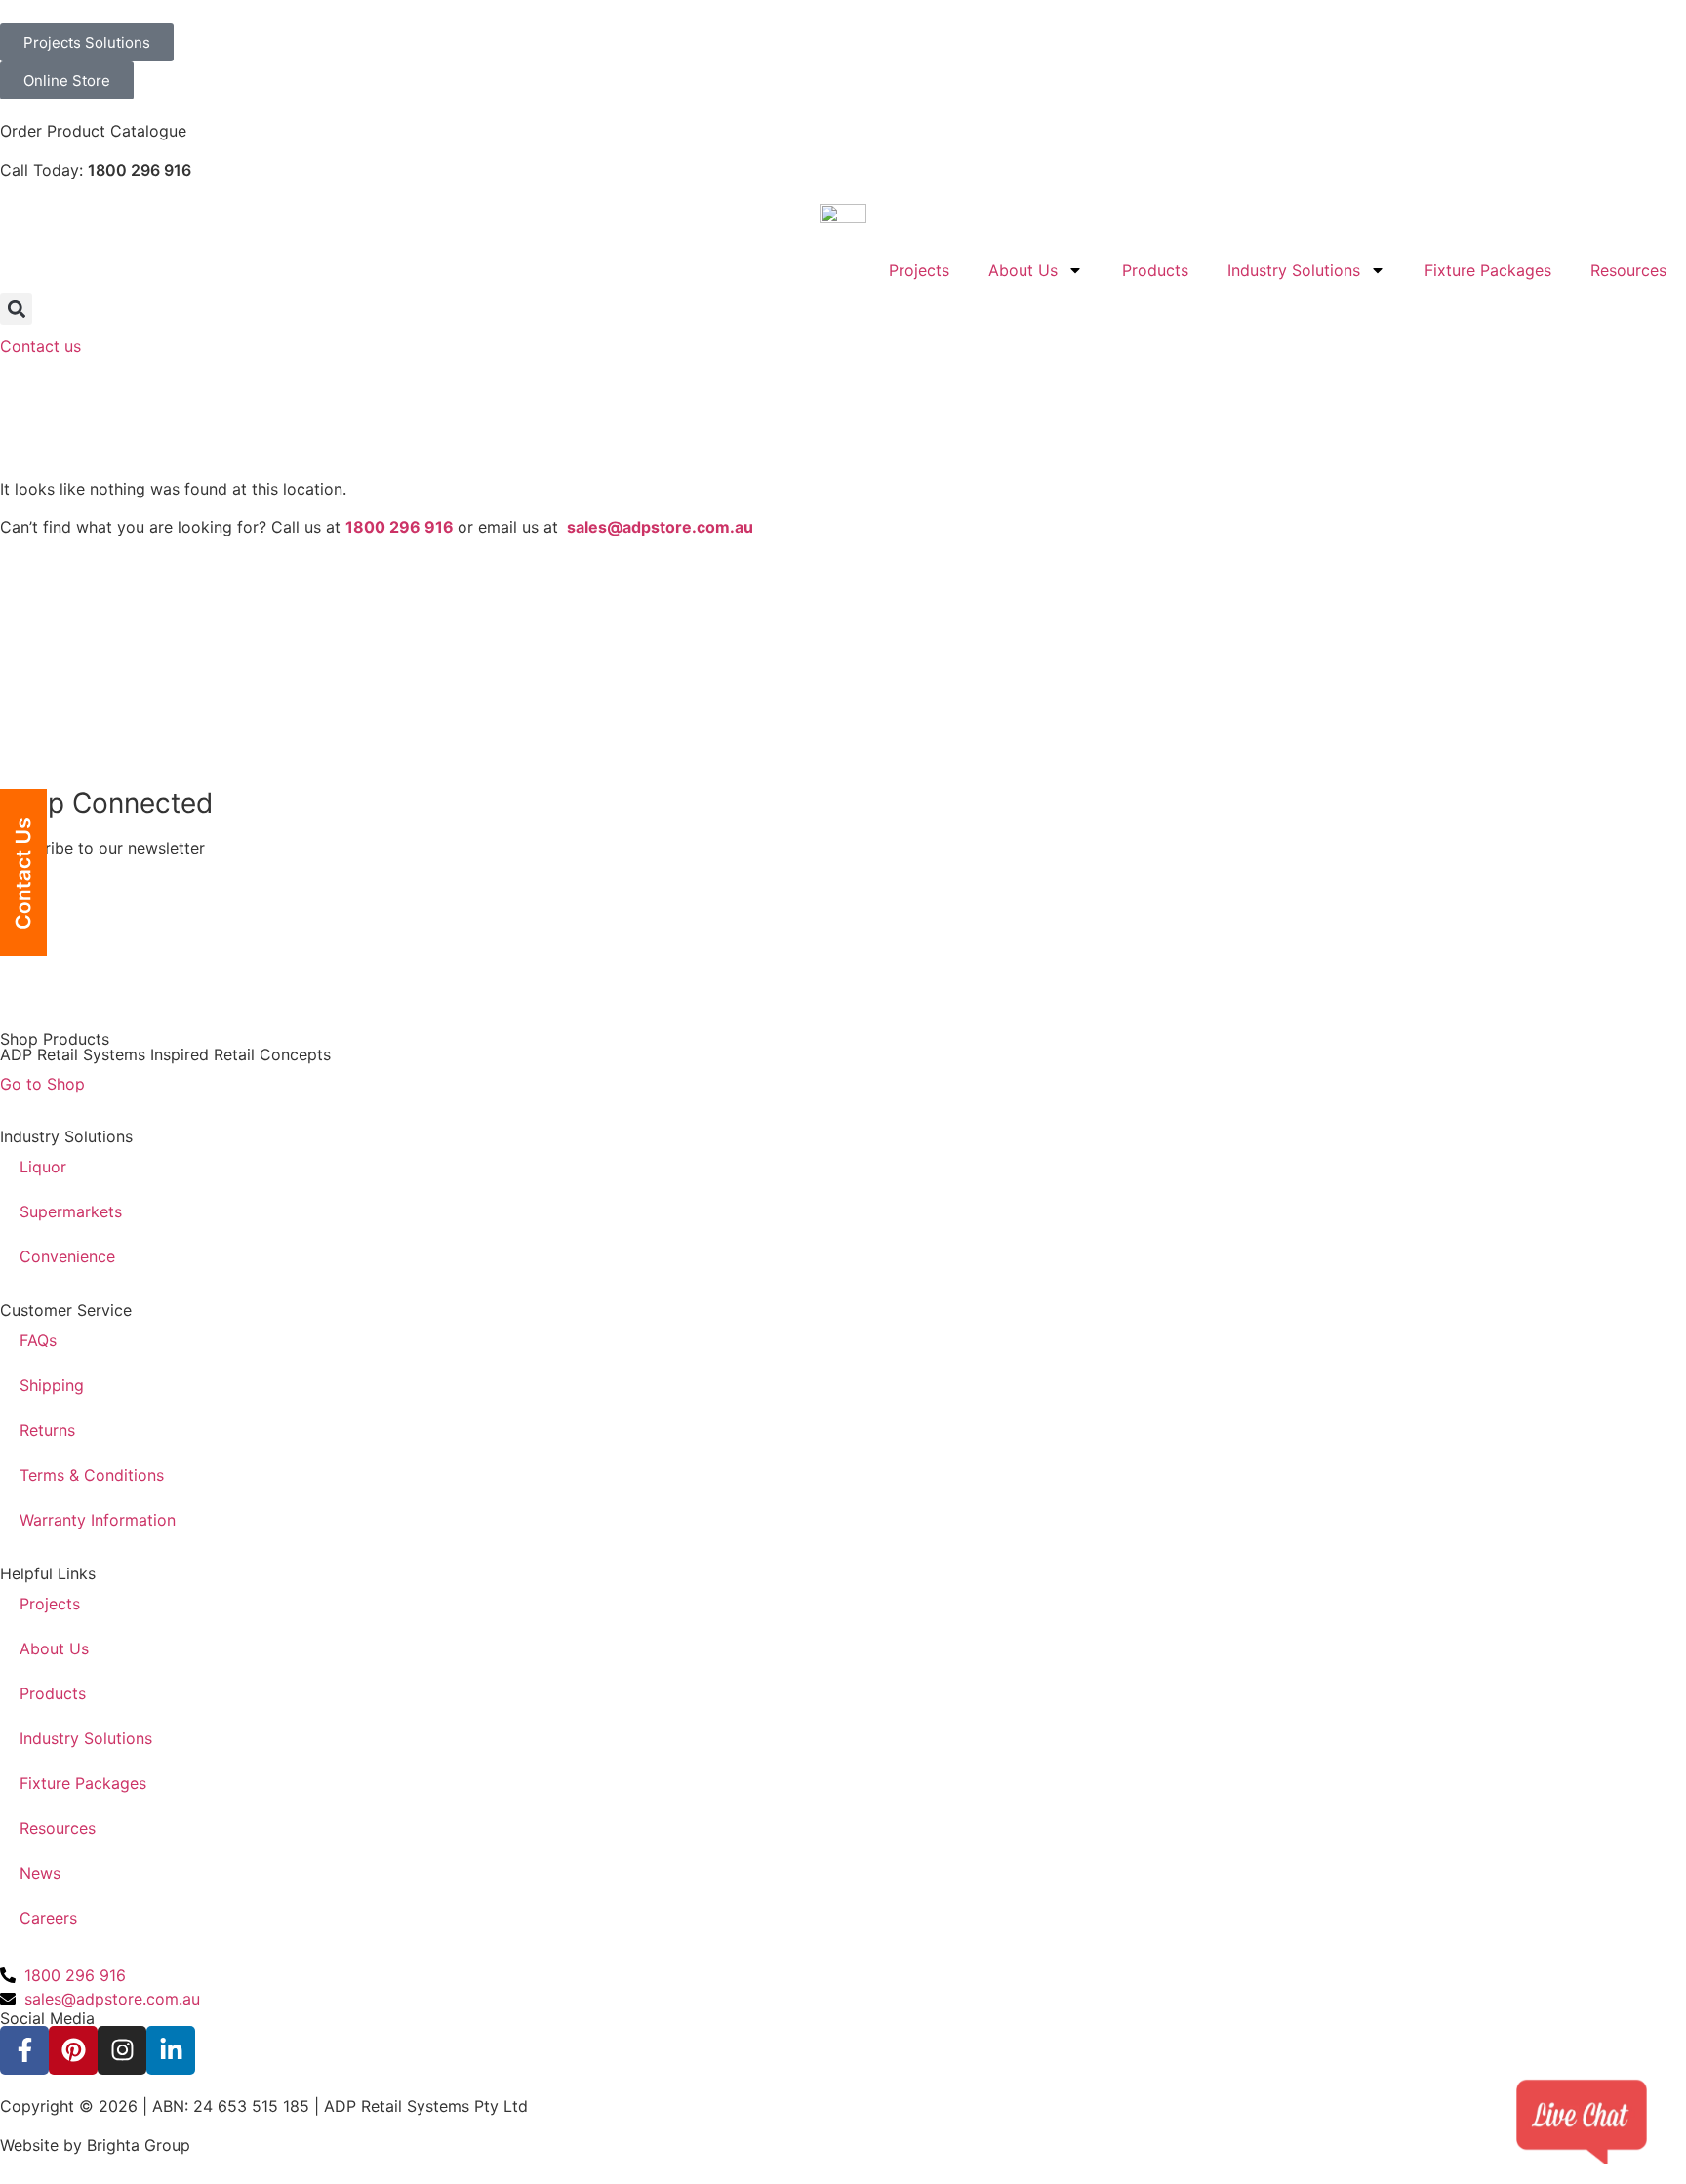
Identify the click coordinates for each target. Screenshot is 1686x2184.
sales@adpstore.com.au (660, 527)
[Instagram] (122, 2050)
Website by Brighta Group (95, 2145)
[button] (16, 309)
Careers (48, 1918)
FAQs (38, 1340)
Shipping (52, 1385)
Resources (1628, 270)
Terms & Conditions (92, 1475)
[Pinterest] (73, 2050)
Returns (47, 1430)
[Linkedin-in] (171, 2050)
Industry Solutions (1294, 270)
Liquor (43, 1167)
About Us (1023, 270)
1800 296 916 (140, 170)
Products (1155, 270)
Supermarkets (71, 1211)
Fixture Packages (1488, 270)
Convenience (67, 1256)
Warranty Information (98, 1520)
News (40, 1873)
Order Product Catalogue (93, 131)
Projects (919, 270)
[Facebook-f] (24, 2050)
